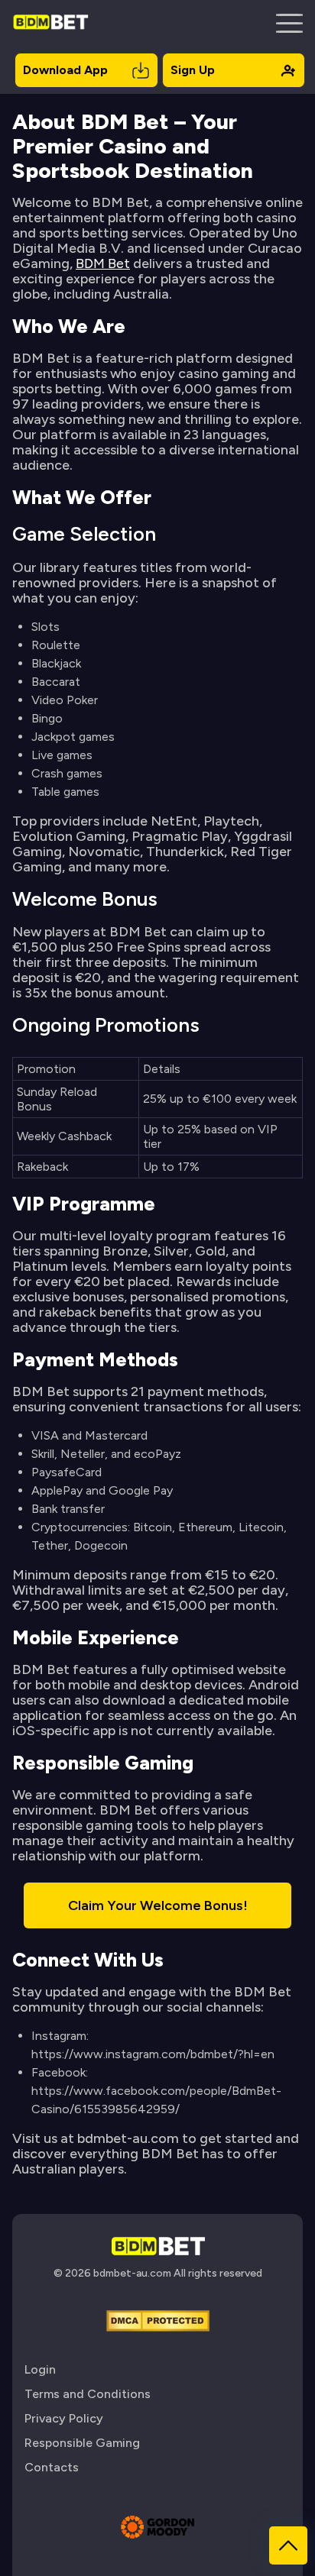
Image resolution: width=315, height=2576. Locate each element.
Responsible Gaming (82, 2443)
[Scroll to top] (288, 2545)
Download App (65, 70)
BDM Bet (103, 263)
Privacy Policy (64, 2418)
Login (40, 2369)
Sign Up (193, 70)
